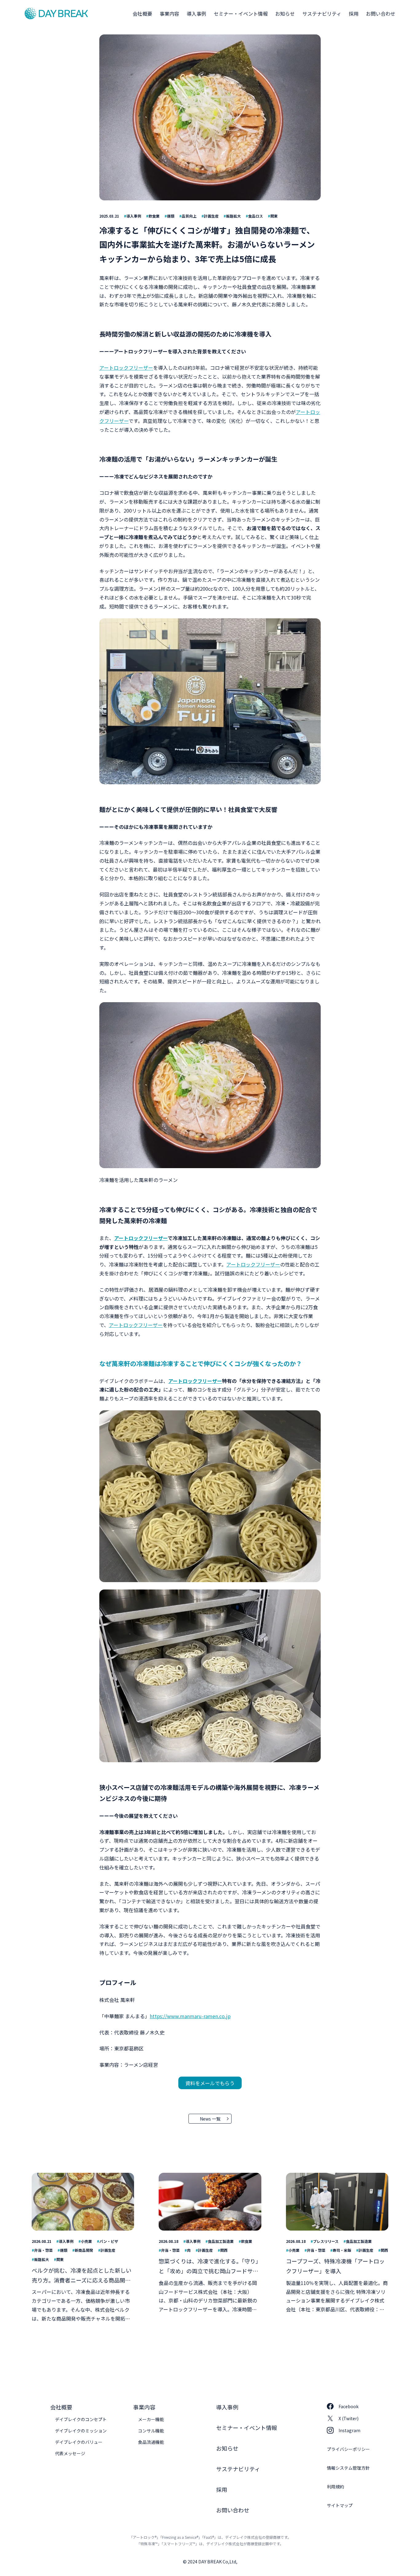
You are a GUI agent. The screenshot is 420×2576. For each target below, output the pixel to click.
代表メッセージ (70, 2453)
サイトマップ (340, 2505)
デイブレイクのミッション (81, 2431)
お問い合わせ (381, 14)
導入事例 (196, 14)
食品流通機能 (151, 2442)
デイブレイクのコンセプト (81, 2419)
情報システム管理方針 (348, 2468)
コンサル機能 (151, 2431)
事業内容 (169, 14)
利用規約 (335, 2487)
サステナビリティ (322, 14)
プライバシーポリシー (348, 2449)
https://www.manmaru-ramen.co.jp (190, 2016)
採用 (354, 14)
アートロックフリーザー (126, 368)
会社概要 (142, 14)
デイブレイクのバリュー (79, 2442)
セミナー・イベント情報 (241, 14)
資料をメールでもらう (210, 2083)
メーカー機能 (151, 2419)
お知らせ (285, 14)
